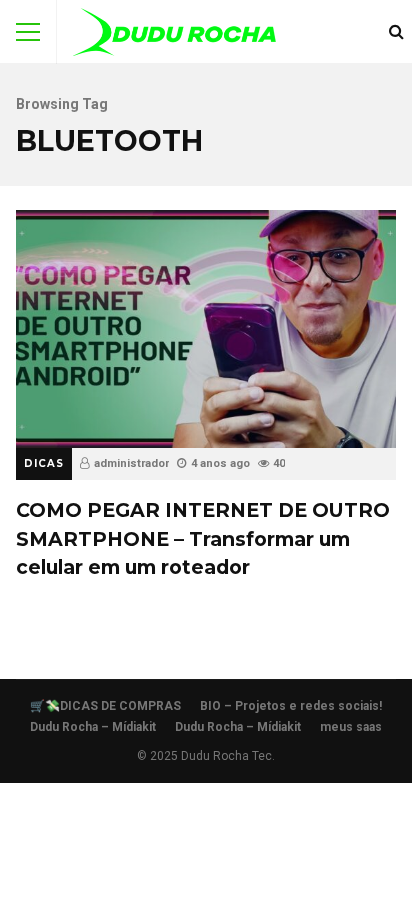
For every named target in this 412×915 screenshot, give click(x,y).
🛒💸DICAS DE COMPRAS (105, 706)
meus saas (351, 727)
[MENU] (28, 32)
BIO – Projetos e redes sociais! (291, 706)
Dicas (44, 463)
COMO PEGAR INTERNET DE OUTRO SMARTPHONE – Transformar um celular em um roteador (206, 328)
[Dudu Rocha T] (174, 36)
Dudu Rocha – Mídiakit (93, 727)
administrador (131, 463)
